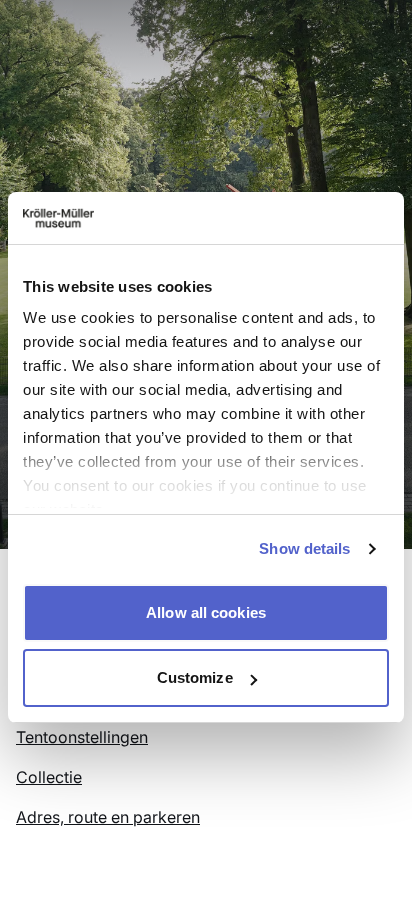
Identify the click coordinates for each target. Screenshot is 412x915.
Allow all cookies (206, 612)
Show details (304, 548)
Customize (195, 677)
